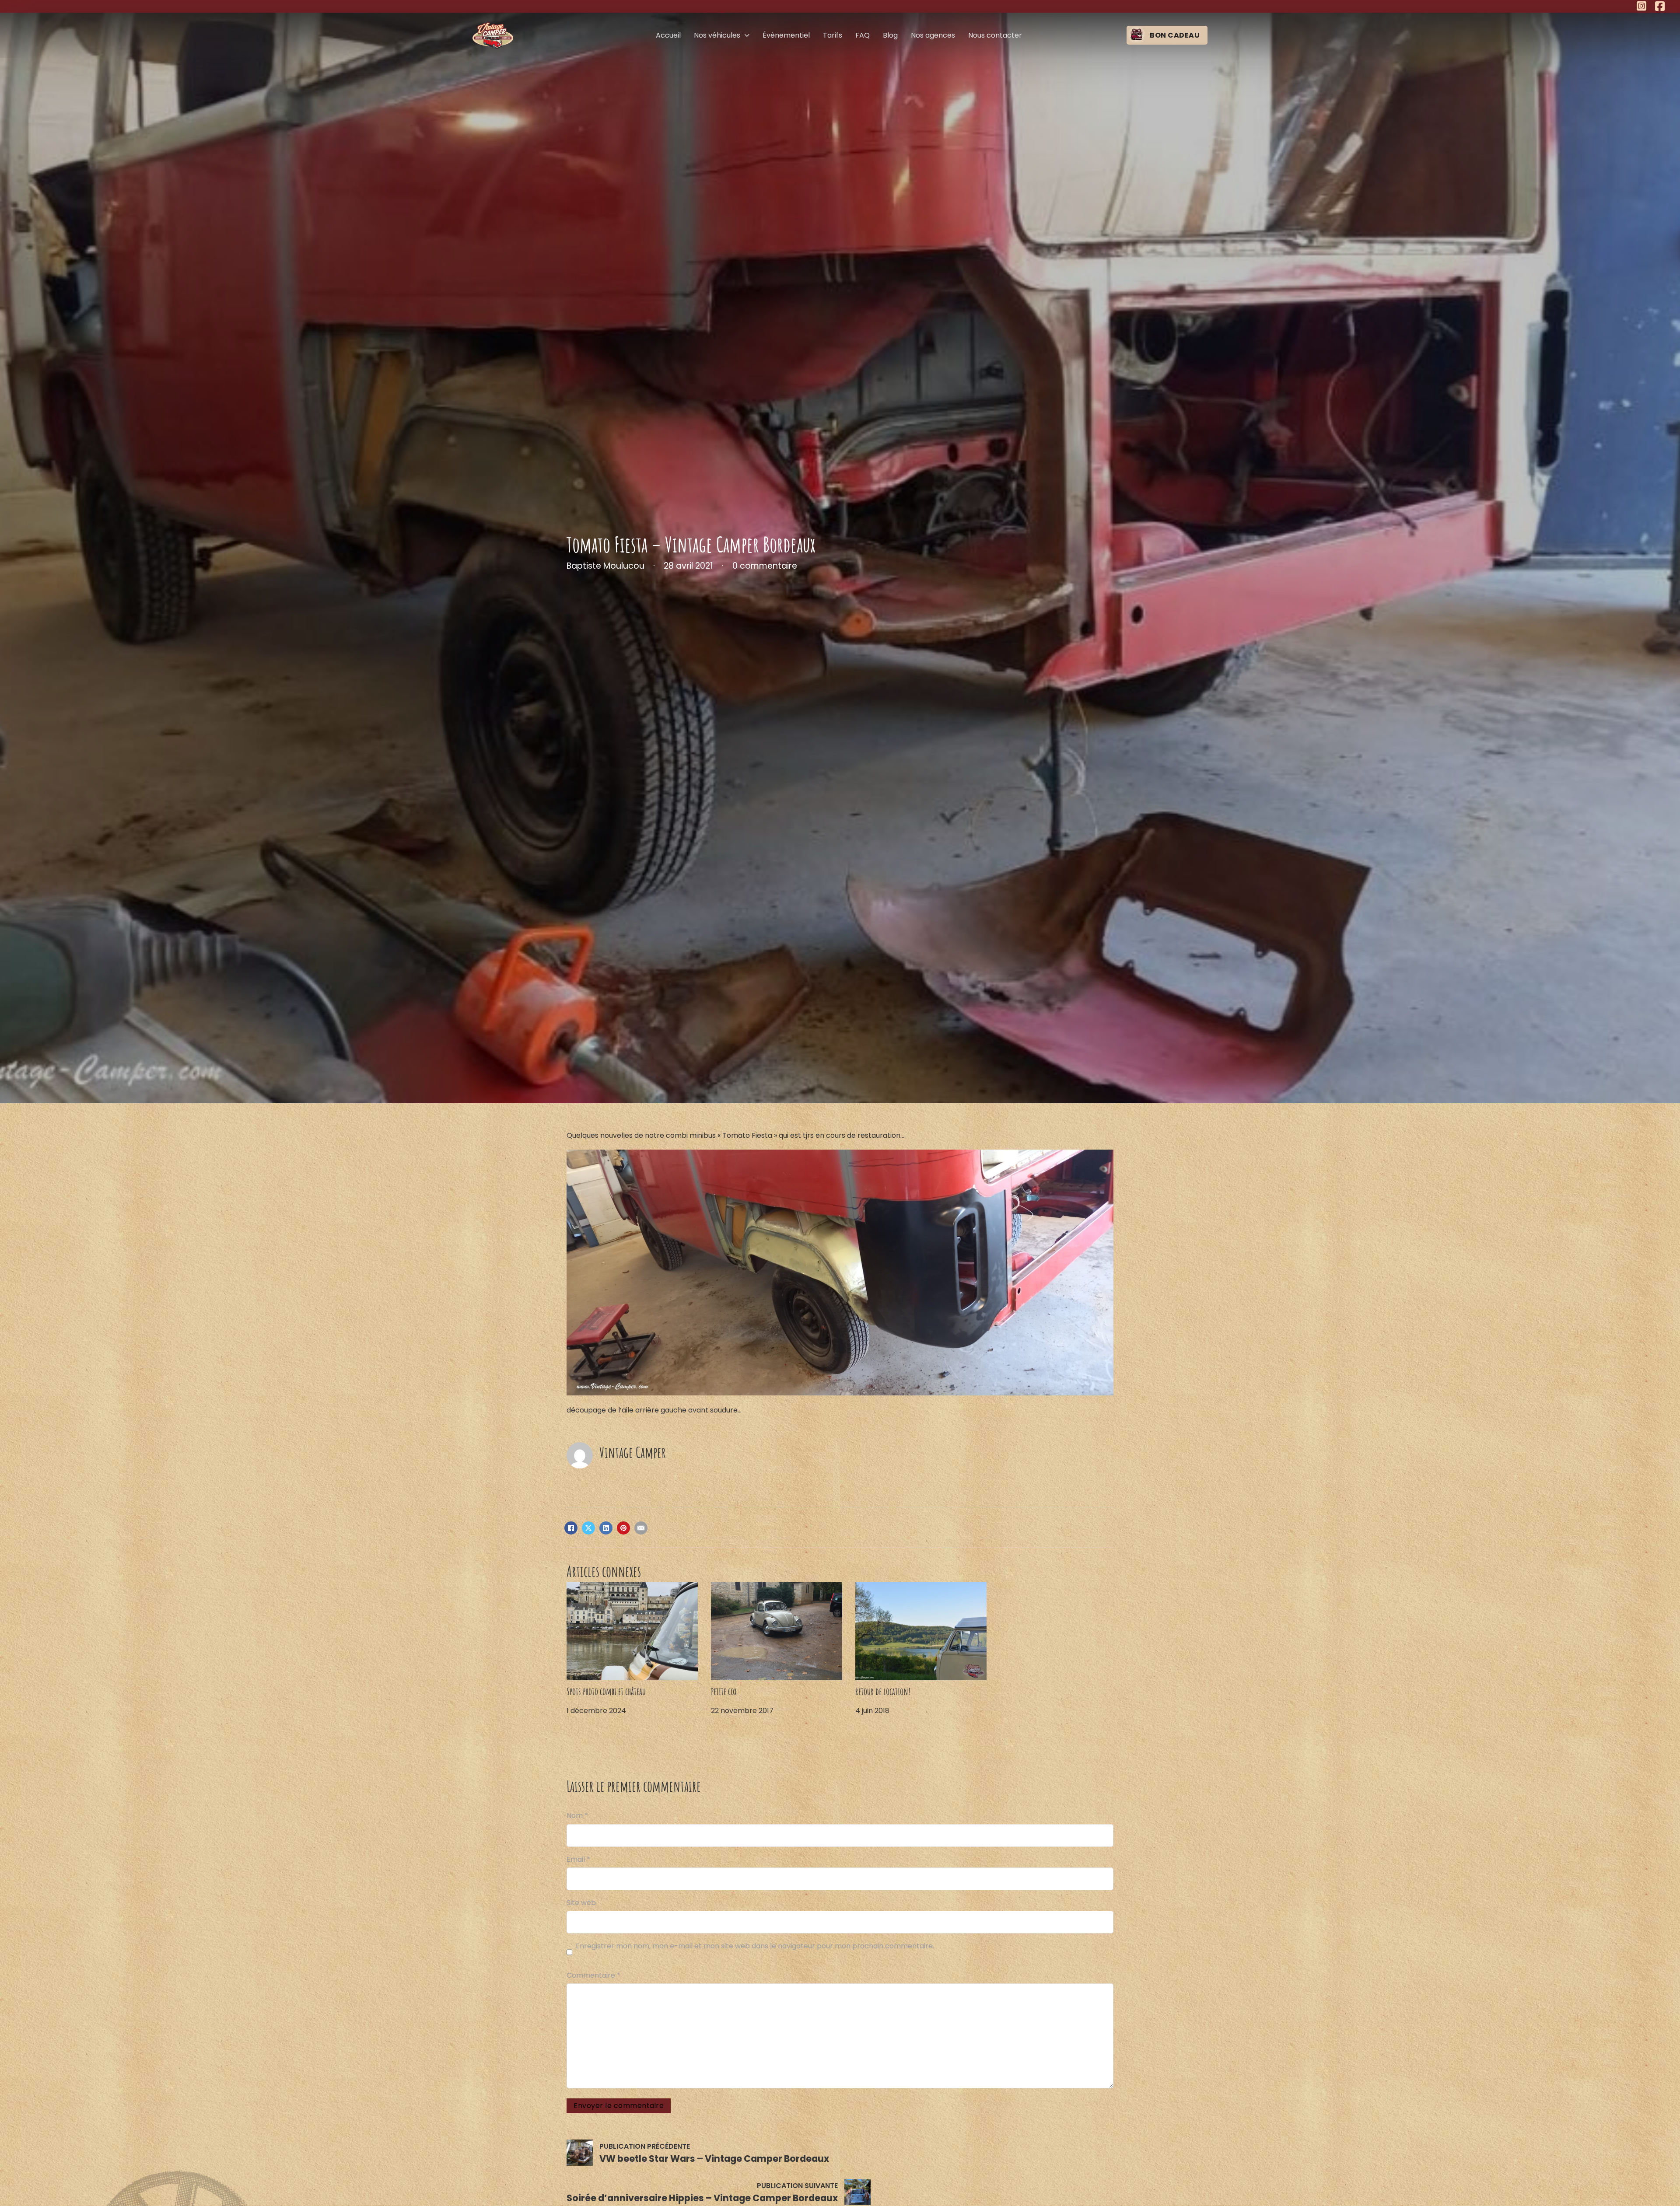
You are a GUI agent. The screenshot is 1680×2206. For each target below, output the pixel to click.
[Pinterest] (623, 1528)
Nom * (577, 1816)
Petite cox (724, 1691)
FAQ (863, 35)
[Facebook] (571, 1528)
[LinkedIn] (606, 1528)
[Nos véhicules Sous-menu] (747, 35)
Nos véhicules (717, 35)
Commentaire (593, 1975)
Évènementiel (786, 35)
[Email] (641, 1528)
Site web (581, 1903)
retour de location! (883, 1691)
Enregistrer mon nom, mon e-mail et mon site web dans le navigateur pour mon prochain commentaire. (755, 1946)
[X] (588, 1528)
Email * (578, 1859)
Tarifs (833, 35)
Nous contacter (995, 35)
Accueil (668, 35)
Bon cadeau (1175, 35)
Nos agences (933, 35)
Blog (890, 35)
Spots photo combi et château (606, 1691)
